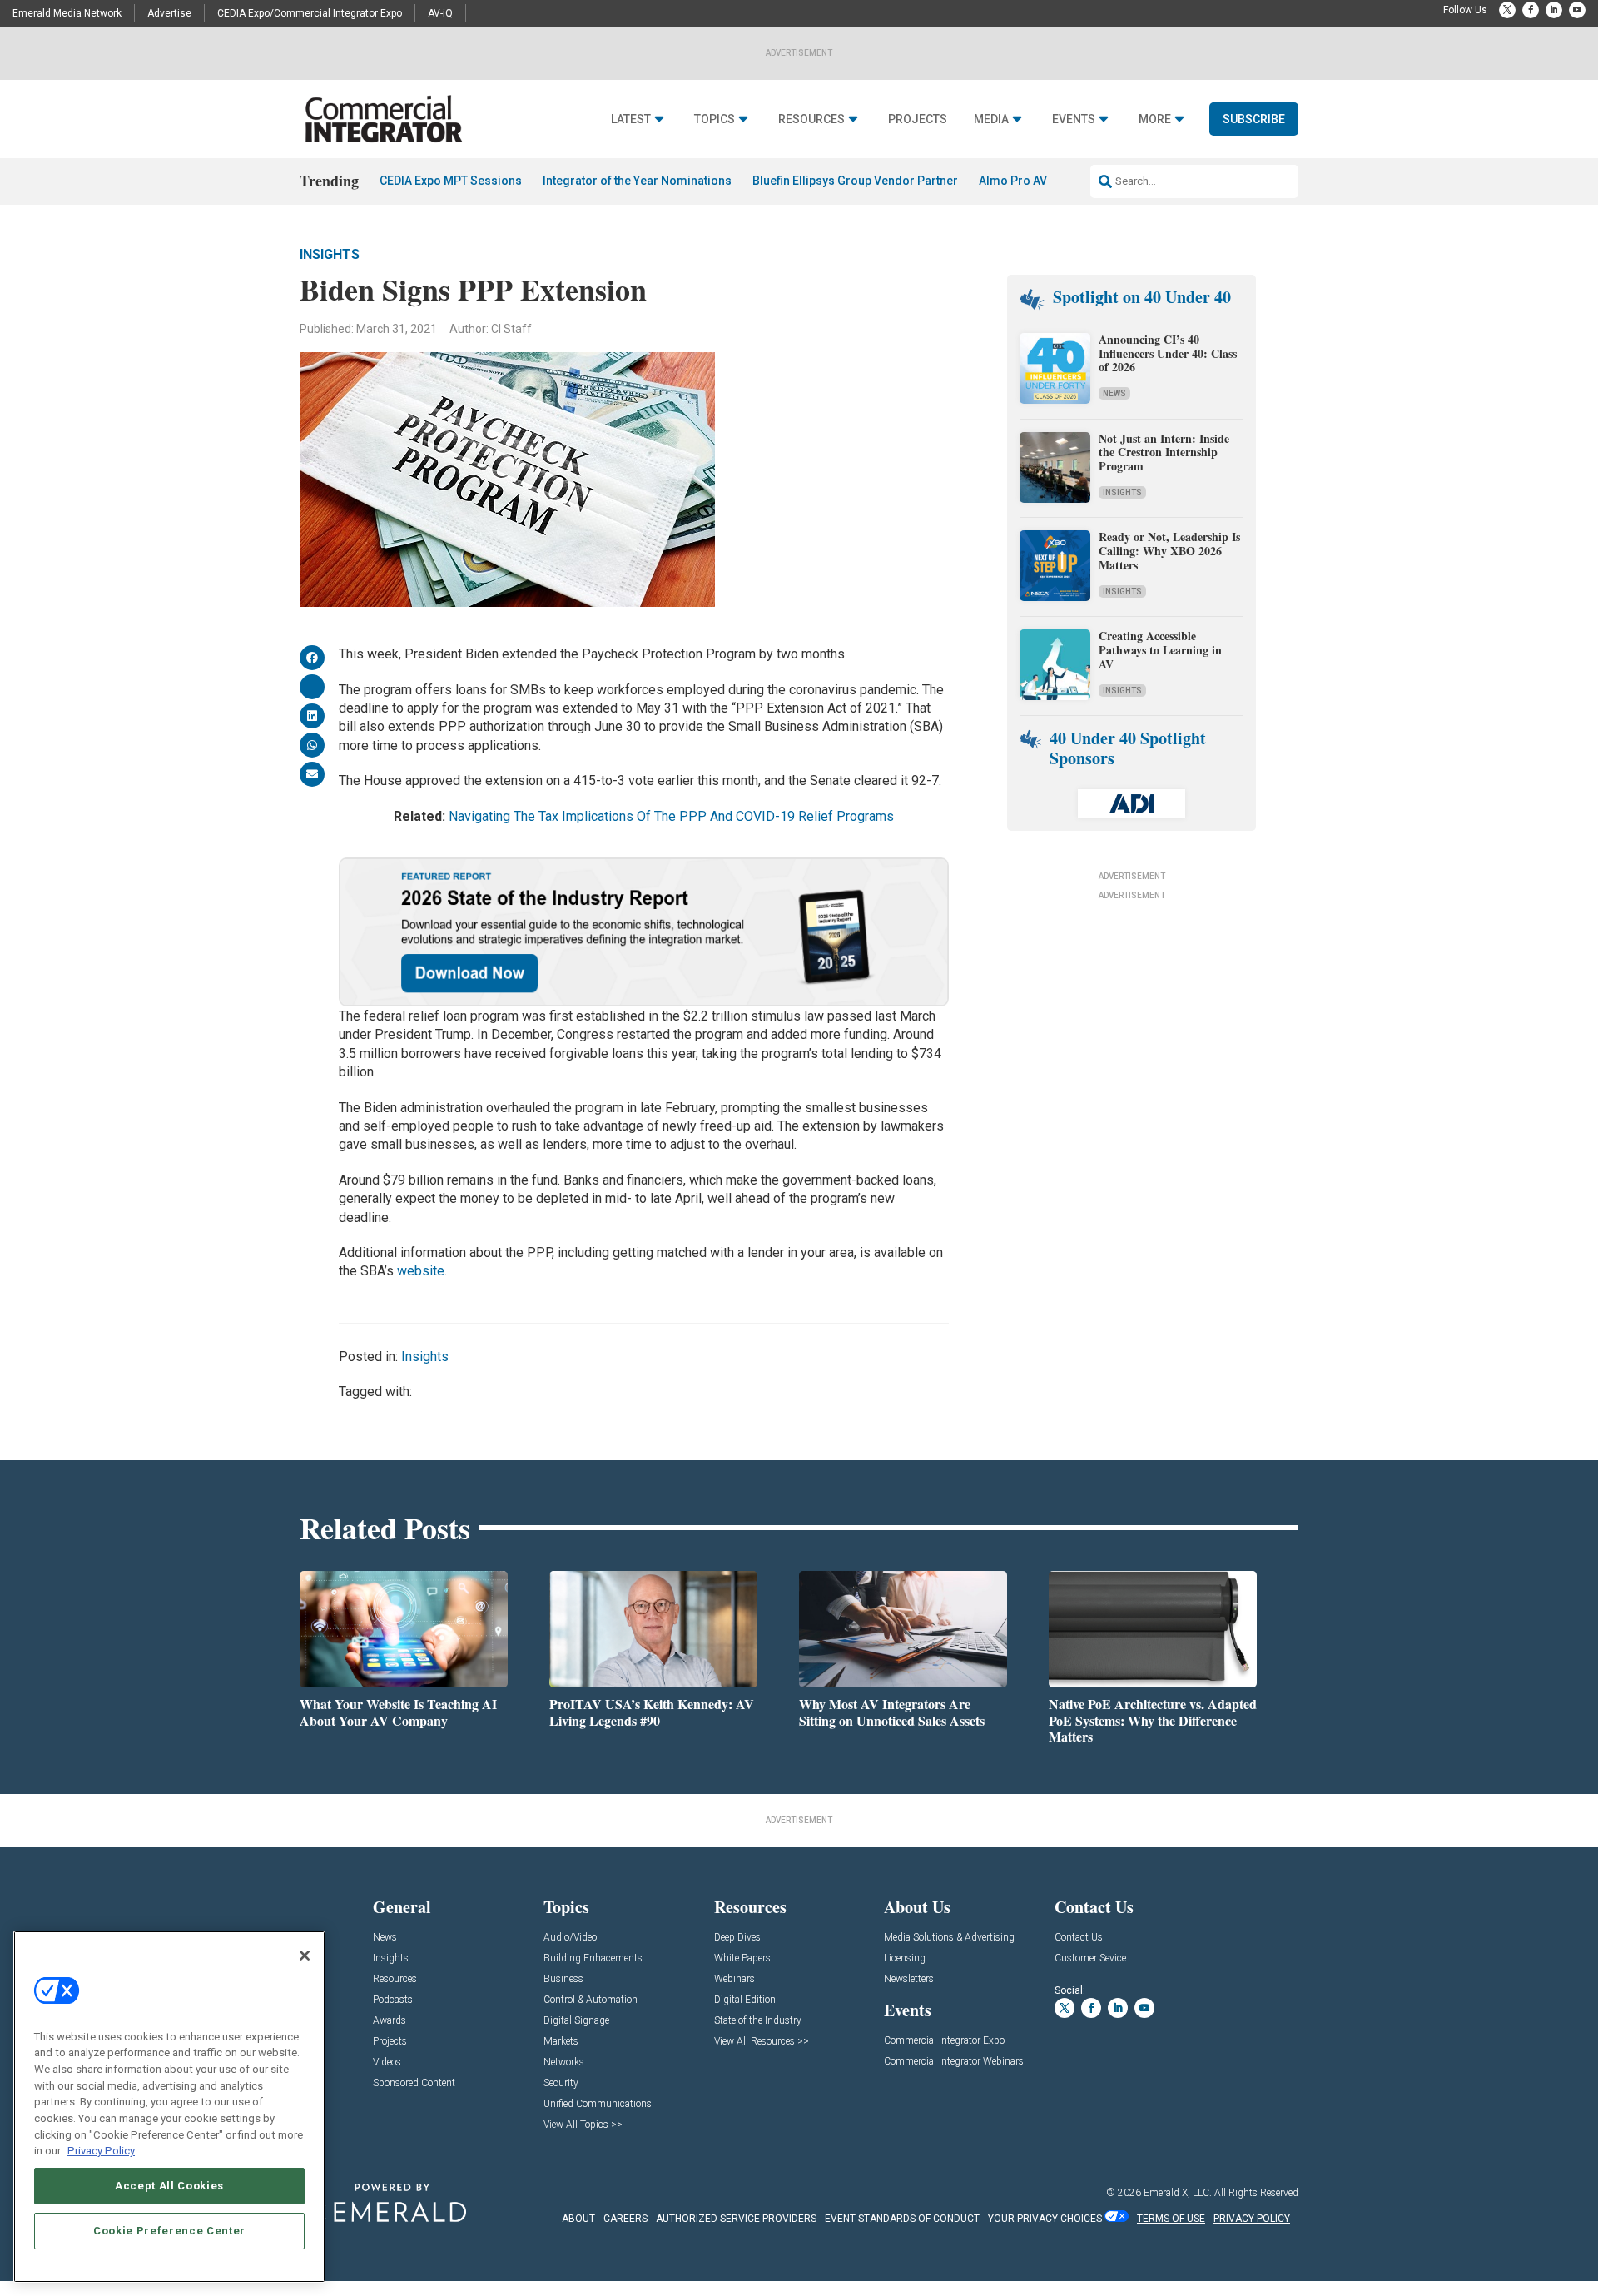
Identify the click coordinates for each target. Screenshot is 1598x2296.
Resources (811, 119)
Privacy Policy (101, 2151)
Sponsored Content (414, 2083)
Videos (387, 2062)
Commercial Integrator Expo (944, 2041)
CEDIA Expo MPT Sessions (451, 181)
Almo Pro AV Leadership (1045, 181)
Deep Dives (737, 1938)
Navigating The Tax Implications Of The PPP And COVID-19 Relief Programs (671, 816)
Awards (390, 2021)
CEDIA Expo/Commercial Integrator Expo (310, 13)
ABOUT (578, 2219)
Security (561, 2083)
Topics (715, 119)
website (421, 1271)
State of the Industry (758, 2021)
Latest (631, 119)
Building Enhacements (593, 1958)
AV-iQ (440, 13)
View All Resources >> (762, 2042)
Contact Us (1079, 1938)
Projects (918, 119)
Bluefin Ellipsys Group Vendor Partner (855, 181)
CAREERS (625, 2219)
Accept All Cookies (169, 2186)
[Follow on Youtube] (1577, 10)
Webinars (734, 1979)
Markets (561, 2042)
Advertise (169, 13)
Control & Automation (591, 2000)
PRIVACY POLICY (1252, 2219)
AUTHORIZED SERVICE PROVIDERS (736, 2219)
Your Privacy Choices (1045, 2219)
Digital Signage (576, 2021)
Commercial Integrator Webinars (954, 2062)
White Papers (742, 1958)
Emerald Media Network (67, 13)
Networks (564, 2062)
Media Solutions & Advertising (949, 1938)
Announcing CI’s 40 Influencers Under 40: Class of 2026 (1168, 353)
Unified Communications (598, 2104)
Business (563, 1979)
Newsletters (909, 1979)
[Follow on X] (1507, 10)
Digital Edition (745, 2000)
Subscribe (1254, 119)
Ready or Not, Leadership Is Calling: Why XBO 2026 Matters (1169, 551)
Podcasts (393, 2000)
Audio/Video (570, 1938)
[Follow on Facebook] (1531, 10)
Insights (330, 254)
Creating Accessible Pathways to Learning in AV (1160, 650)
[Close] (305, 1956)
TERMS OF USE (1171, 2219)
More (1155, 119)
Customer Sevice (1090, 1958)
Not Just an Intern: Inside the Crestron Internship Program (1164, 452)
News (1114, 393)
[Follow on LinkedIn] (1554, 10)
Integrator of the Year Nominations (637, 181)
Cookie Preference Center (169, 2231)
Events (1074, 119)
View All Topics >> (583, 2125)
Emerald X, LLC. (1178, 2193)
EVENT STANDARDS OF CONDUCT (902, 2219)
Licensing (905, 1958)
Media (991, 119)
